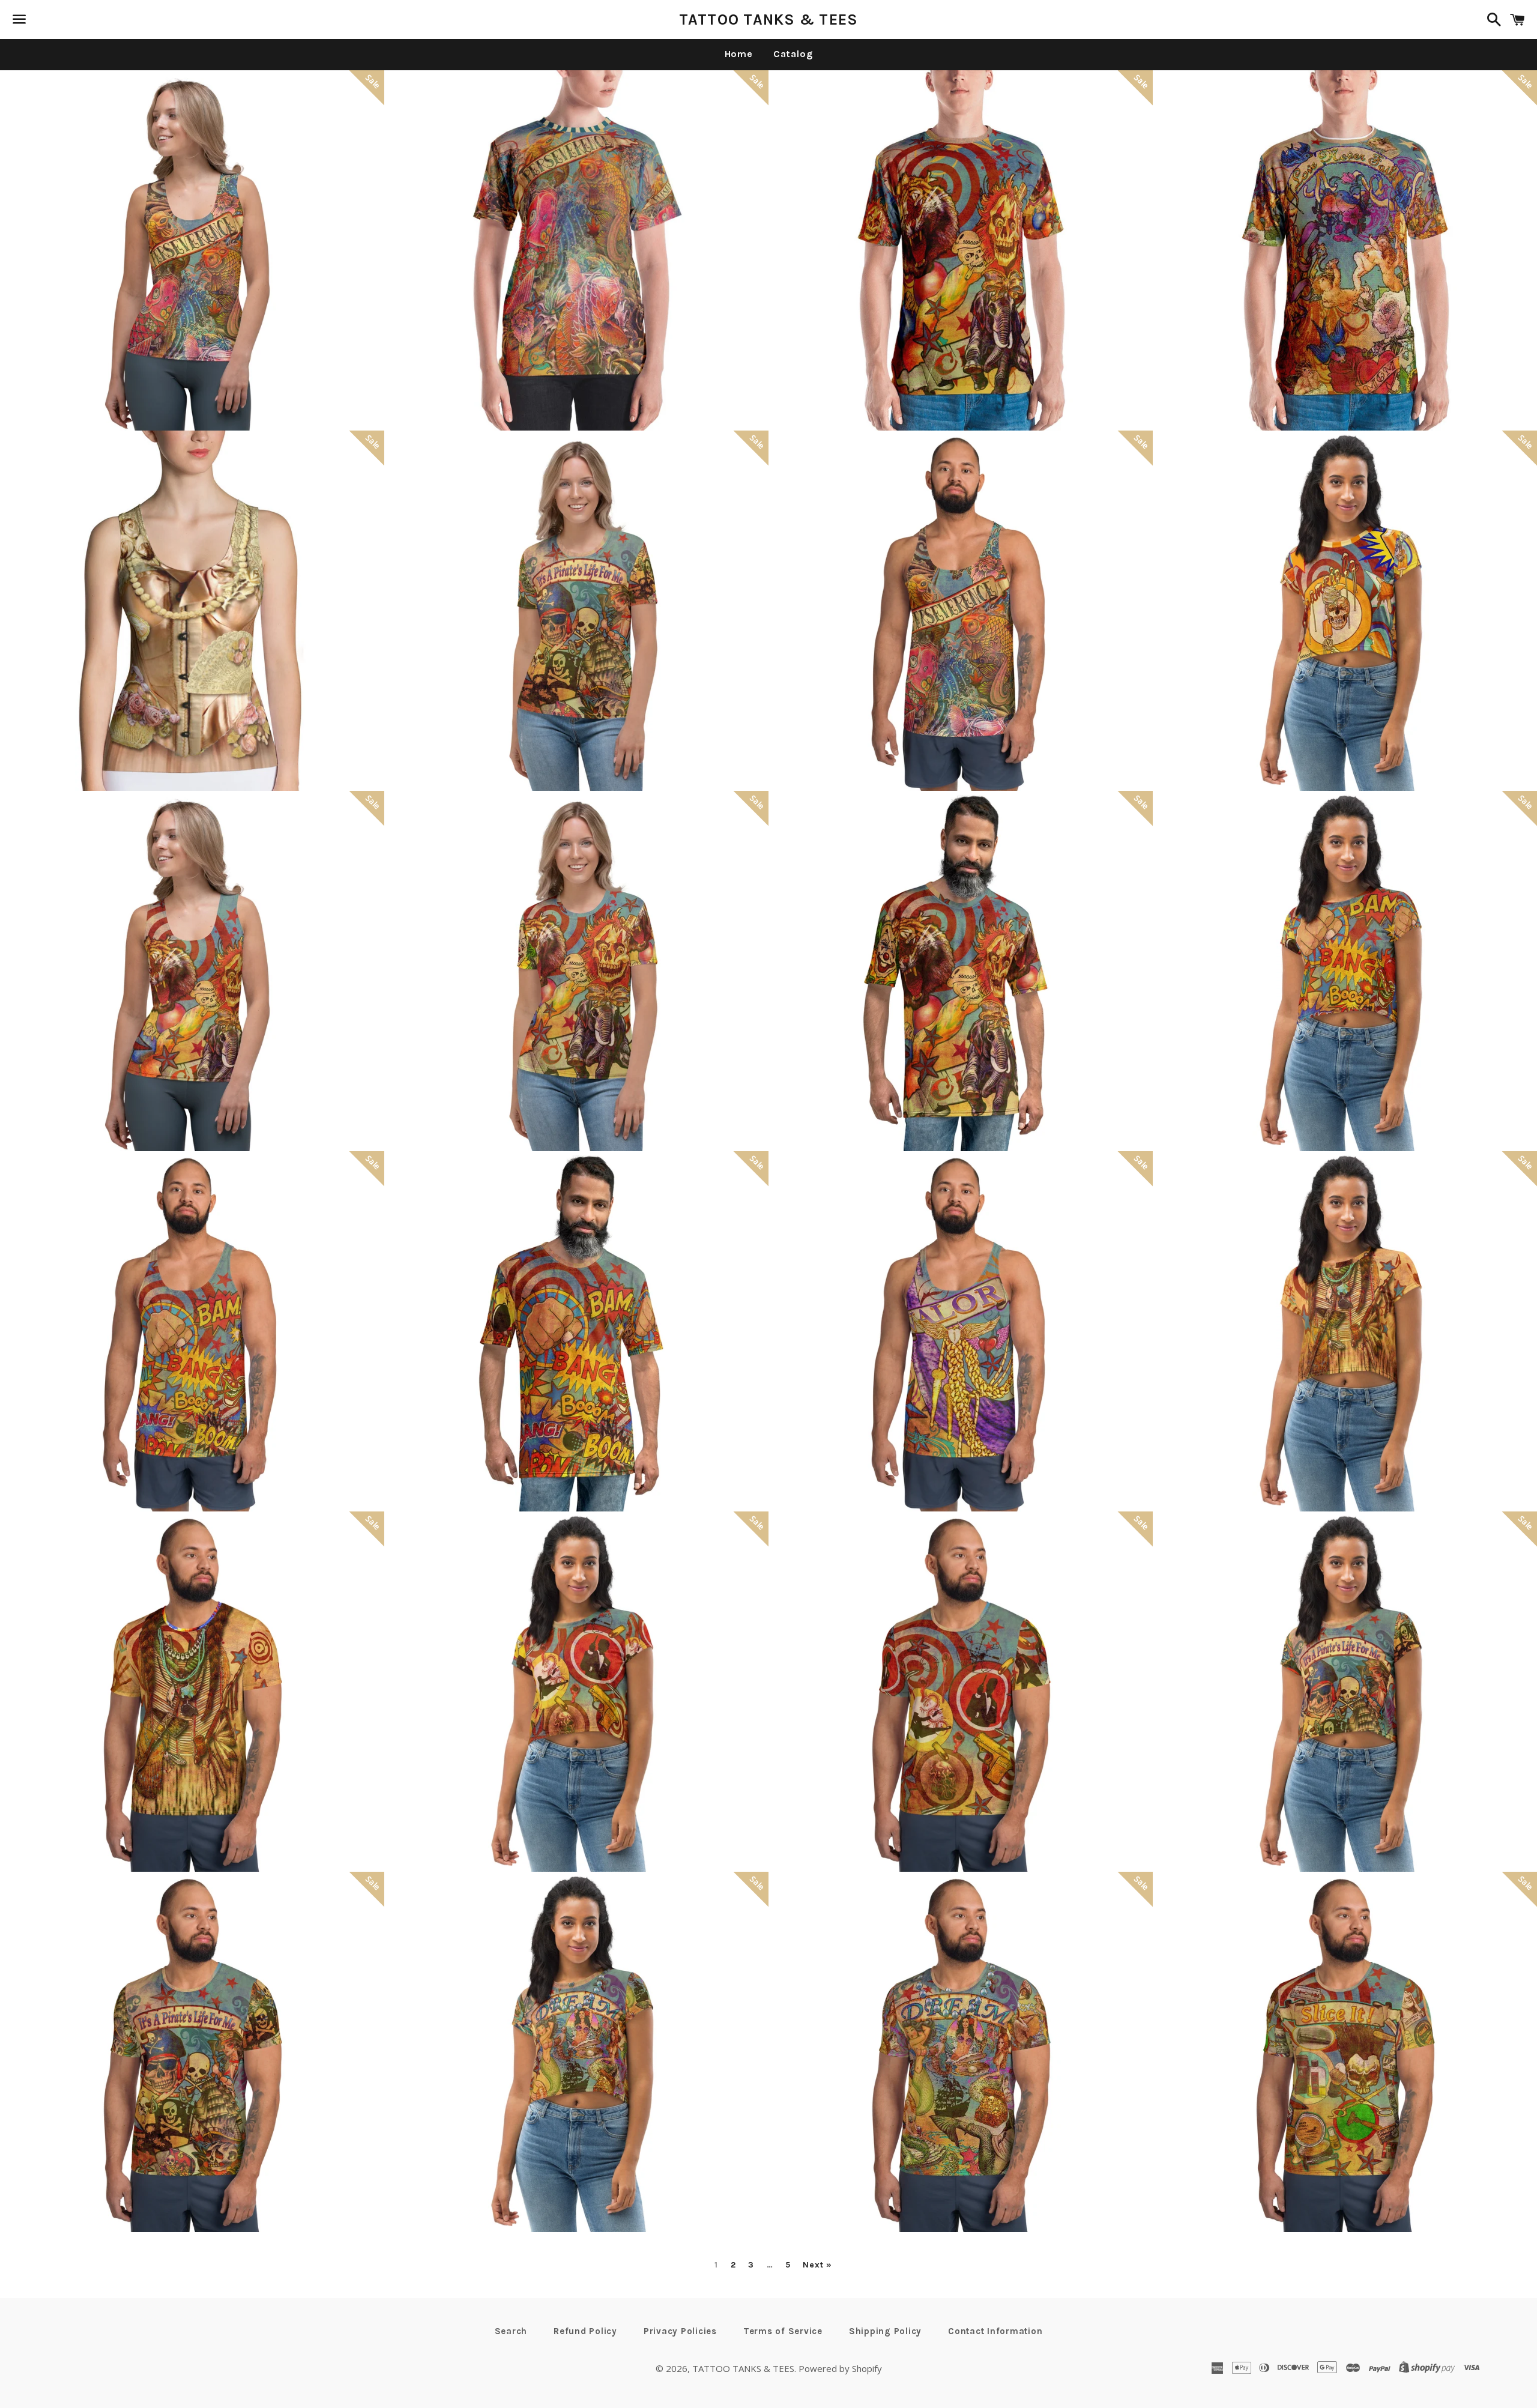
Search (511, 2331)
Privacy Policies (680, 2331)
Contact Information (995, 2331)
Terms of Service (783, 2331)
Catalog (793, 54)
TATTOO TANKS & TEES (769, 20)
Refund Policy (585, 2331)
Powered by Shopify (840, 2368)
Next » (817, 2265)
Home (739, 54)
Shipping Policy (885, 2331)
